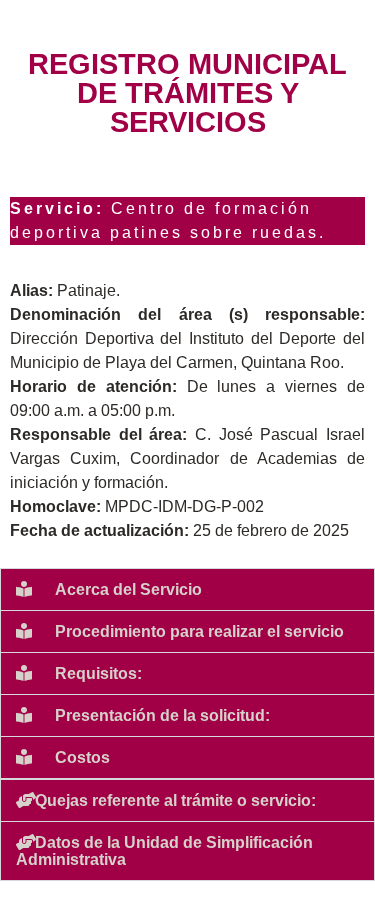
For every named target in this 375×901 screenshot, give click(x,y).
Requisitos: (98, 673)
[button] (187, 589)
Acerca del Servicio (128, 589)
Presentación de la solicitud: (162, 715)
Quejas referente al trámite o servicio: (175, 800)
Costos (82, 757)
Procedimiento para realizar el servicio (199, 631)
